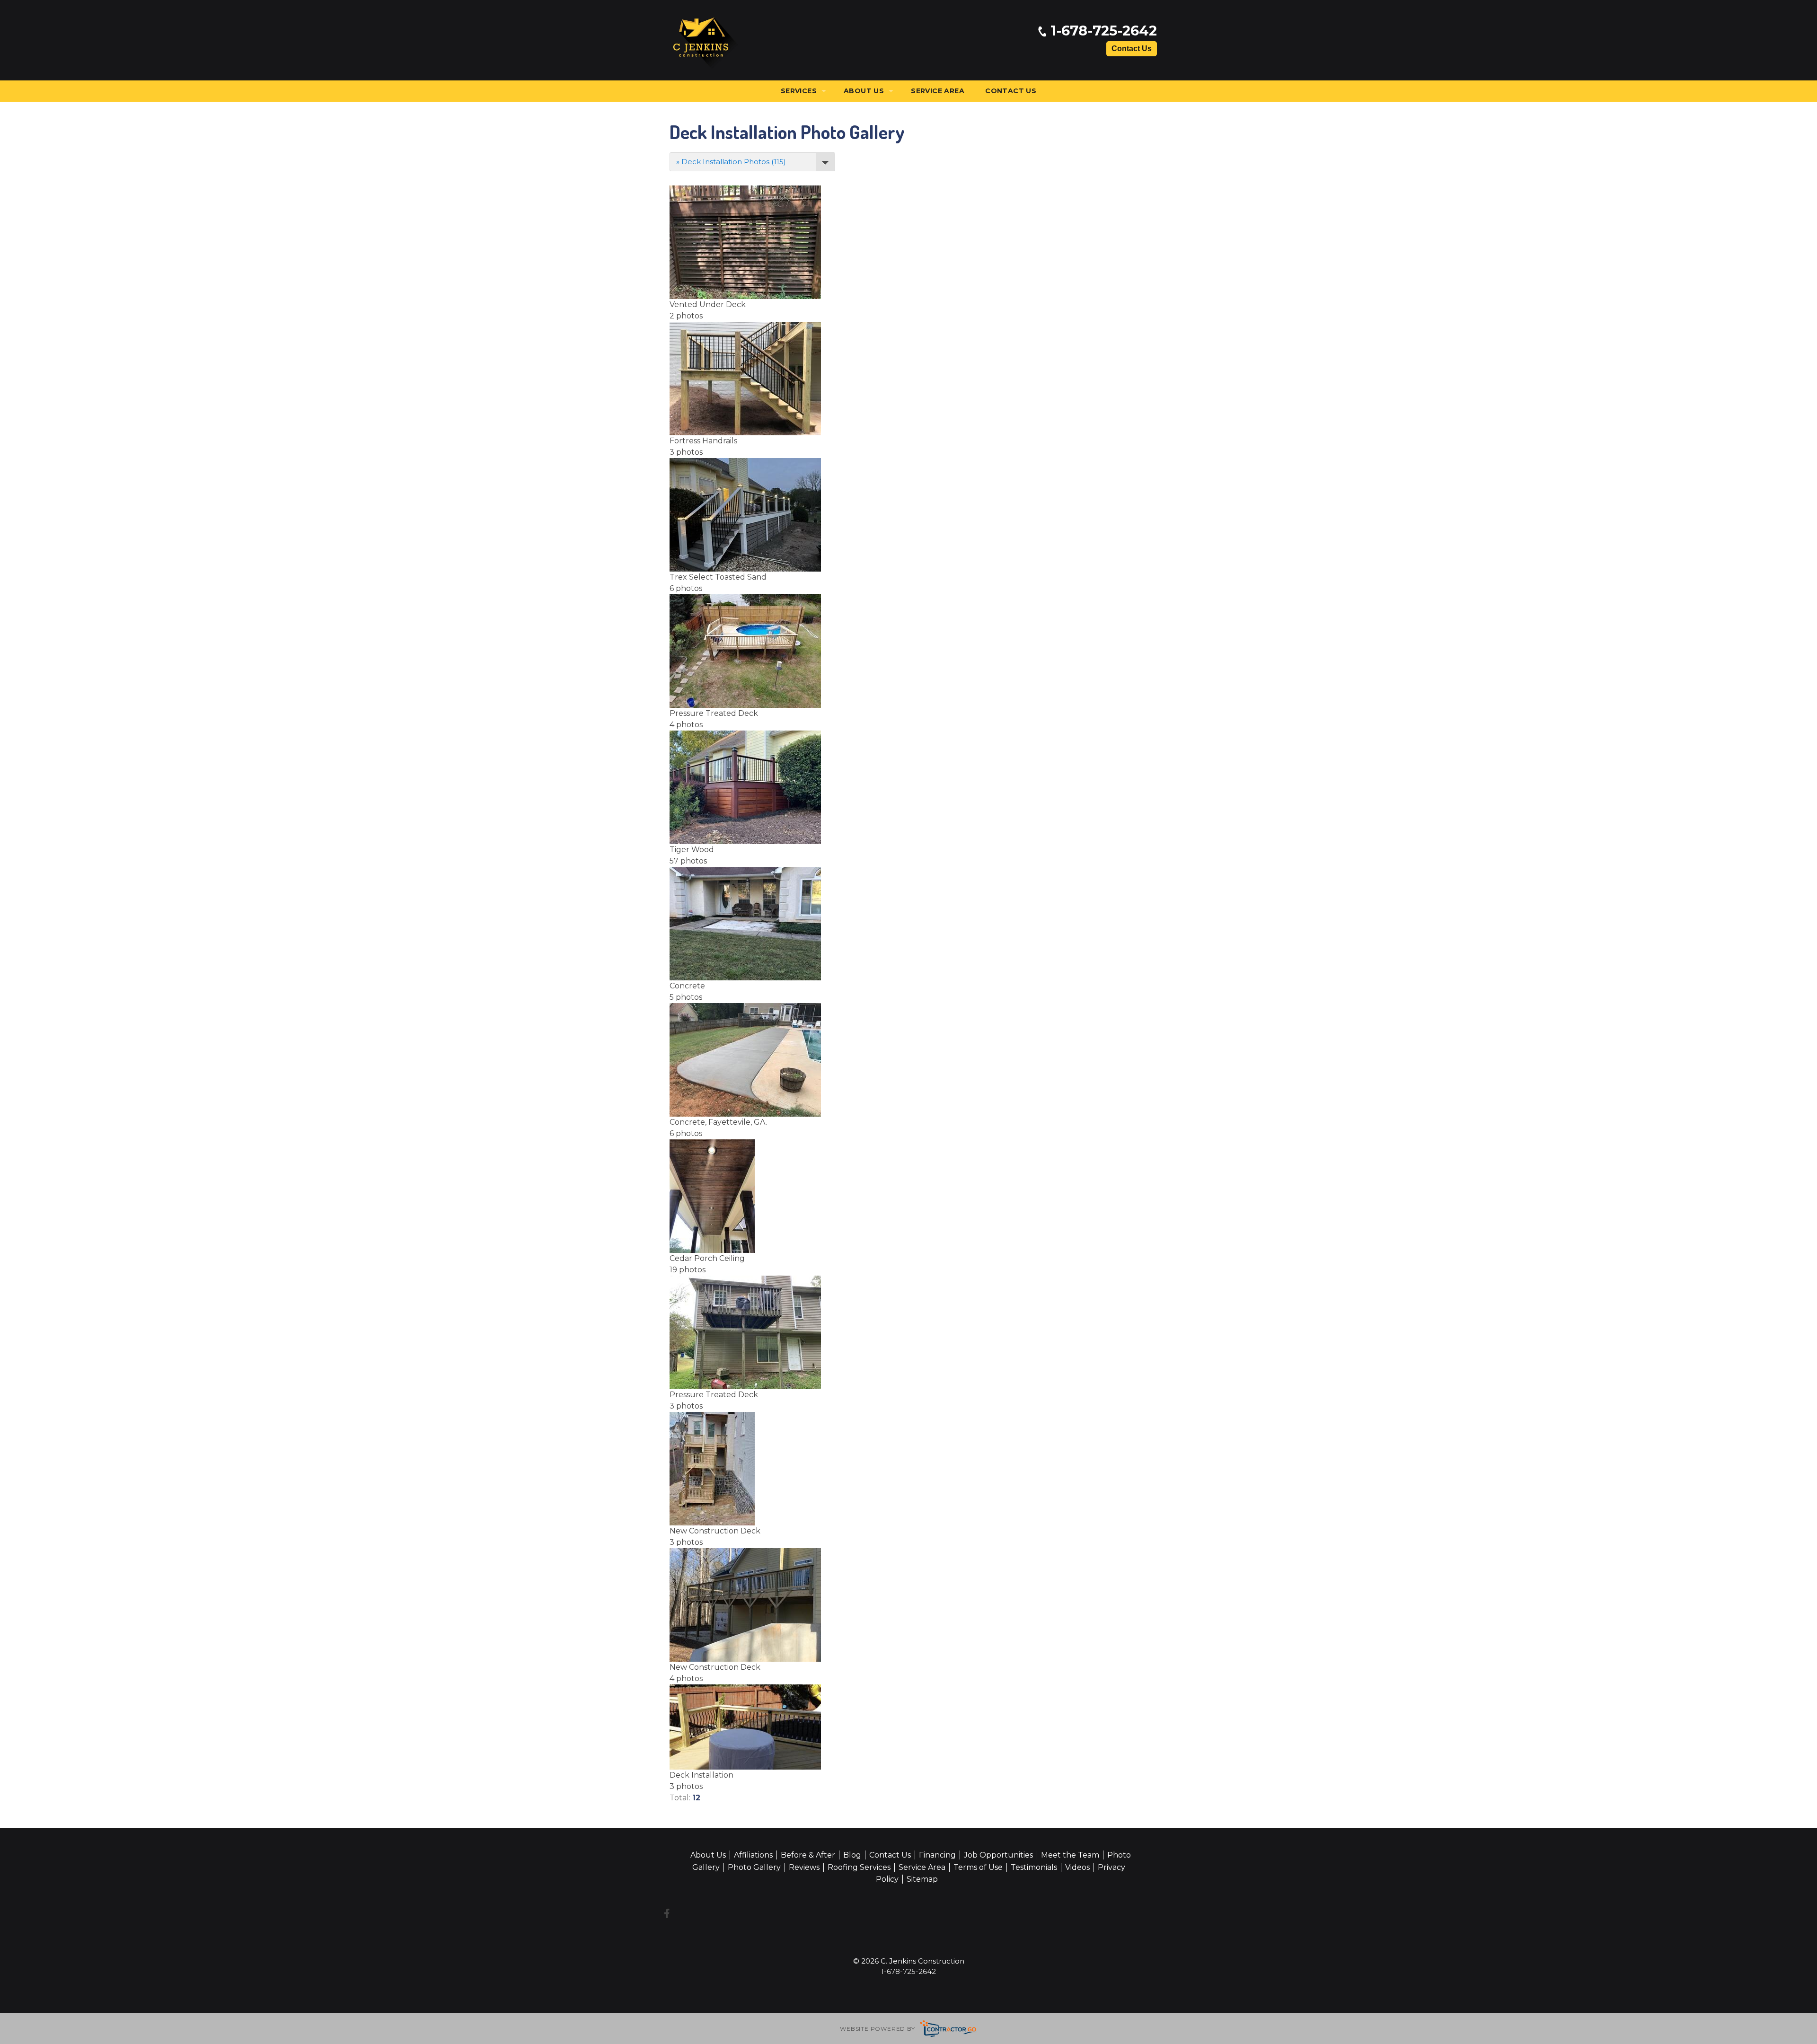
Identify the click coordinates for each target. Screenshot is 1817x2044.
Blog (852, 1855)
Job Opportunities (998, 1855)
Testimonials (1034, 1867)
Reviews (804, 1867)
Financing (937, 1855)
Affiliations (753, 1855)
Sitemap (922, 1879)
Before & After (808, 1855)
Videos (1077, 1867)
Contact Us (1132, 48)
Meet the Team (1070, 1855)
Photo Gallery (754, 1867)
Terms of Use (978, 1867)
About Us (864, 91)
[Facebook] (667, 1913)
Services (799, 91)
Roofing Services (859, 1867)
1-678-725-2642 (1102, 31)
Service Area (938, 91)
